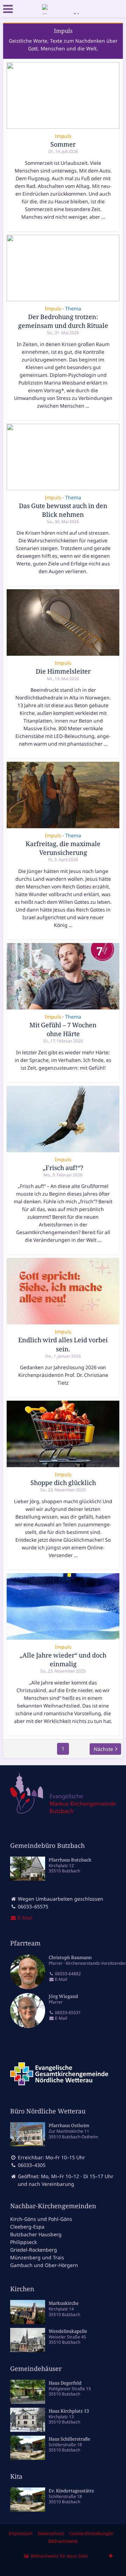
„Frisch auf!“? (63, 1168)
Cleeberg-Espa (27, 2227)
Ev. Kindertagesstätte (71, 2491)
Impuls (63, 136)
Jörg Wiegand (63, 1996)
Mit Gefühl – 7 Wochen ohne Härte (63, 1029)
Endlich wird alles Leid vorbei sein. (63, 1344)
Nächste (103, 1749)
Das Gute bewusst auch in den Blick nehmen (63, 510)
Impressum (21, 2533)
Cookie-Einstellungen (91, 2533)
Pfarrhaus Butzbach (70, 1860)
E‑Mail (24, 1918)
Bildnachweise (63, 2541)
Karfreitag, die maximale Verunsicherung (63, 848)
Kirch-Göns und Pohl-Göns (41, 2219)
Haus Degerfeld (65, 2383)
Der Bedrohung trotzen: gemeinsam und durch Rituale (63, 321)
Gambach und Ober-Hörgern (44, 2265)
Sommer (63, 144)
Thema (73, 308)
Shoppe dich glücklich (63, 1483)
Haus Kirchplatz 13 (69, 2411)
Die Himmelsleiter (63, 671)
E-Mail (61, 1979)
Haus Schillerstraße (69, 2439)
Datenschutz (51, 2533)
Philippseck (23, 2242)
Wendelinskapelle (68, 2331)
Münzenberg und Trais (37, 2257)
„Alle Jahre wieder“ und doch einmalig (63, 1659)
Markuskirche (64, 2303)
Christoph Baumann (70, 1957)
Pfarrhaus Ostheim (69, 2125)
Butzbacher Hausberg (36, 2234)
